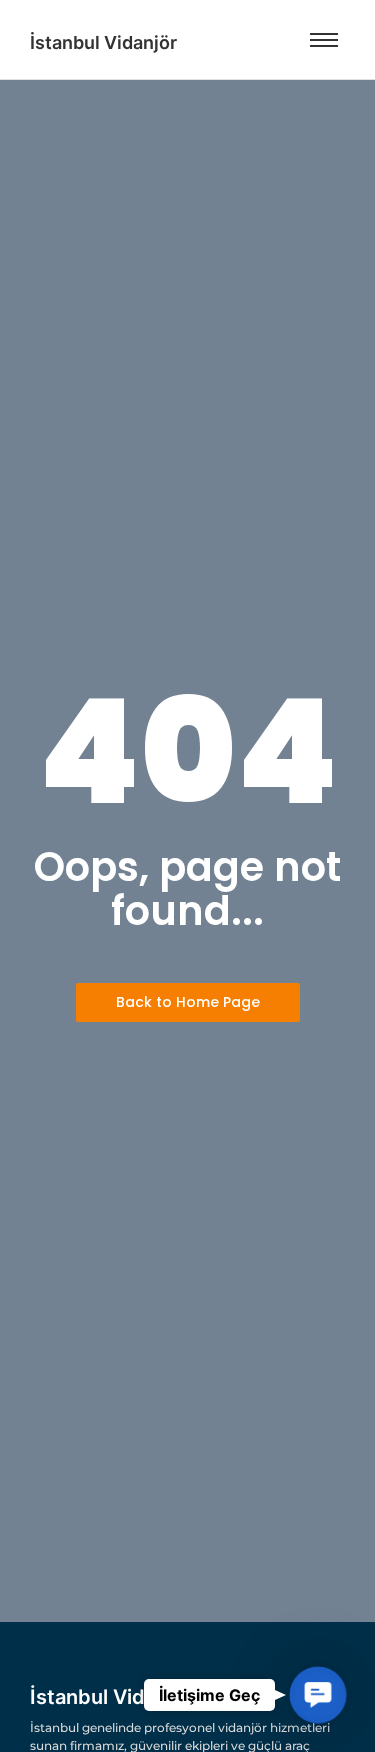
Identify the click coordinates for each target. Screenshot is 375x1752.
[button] (318, 1695)
